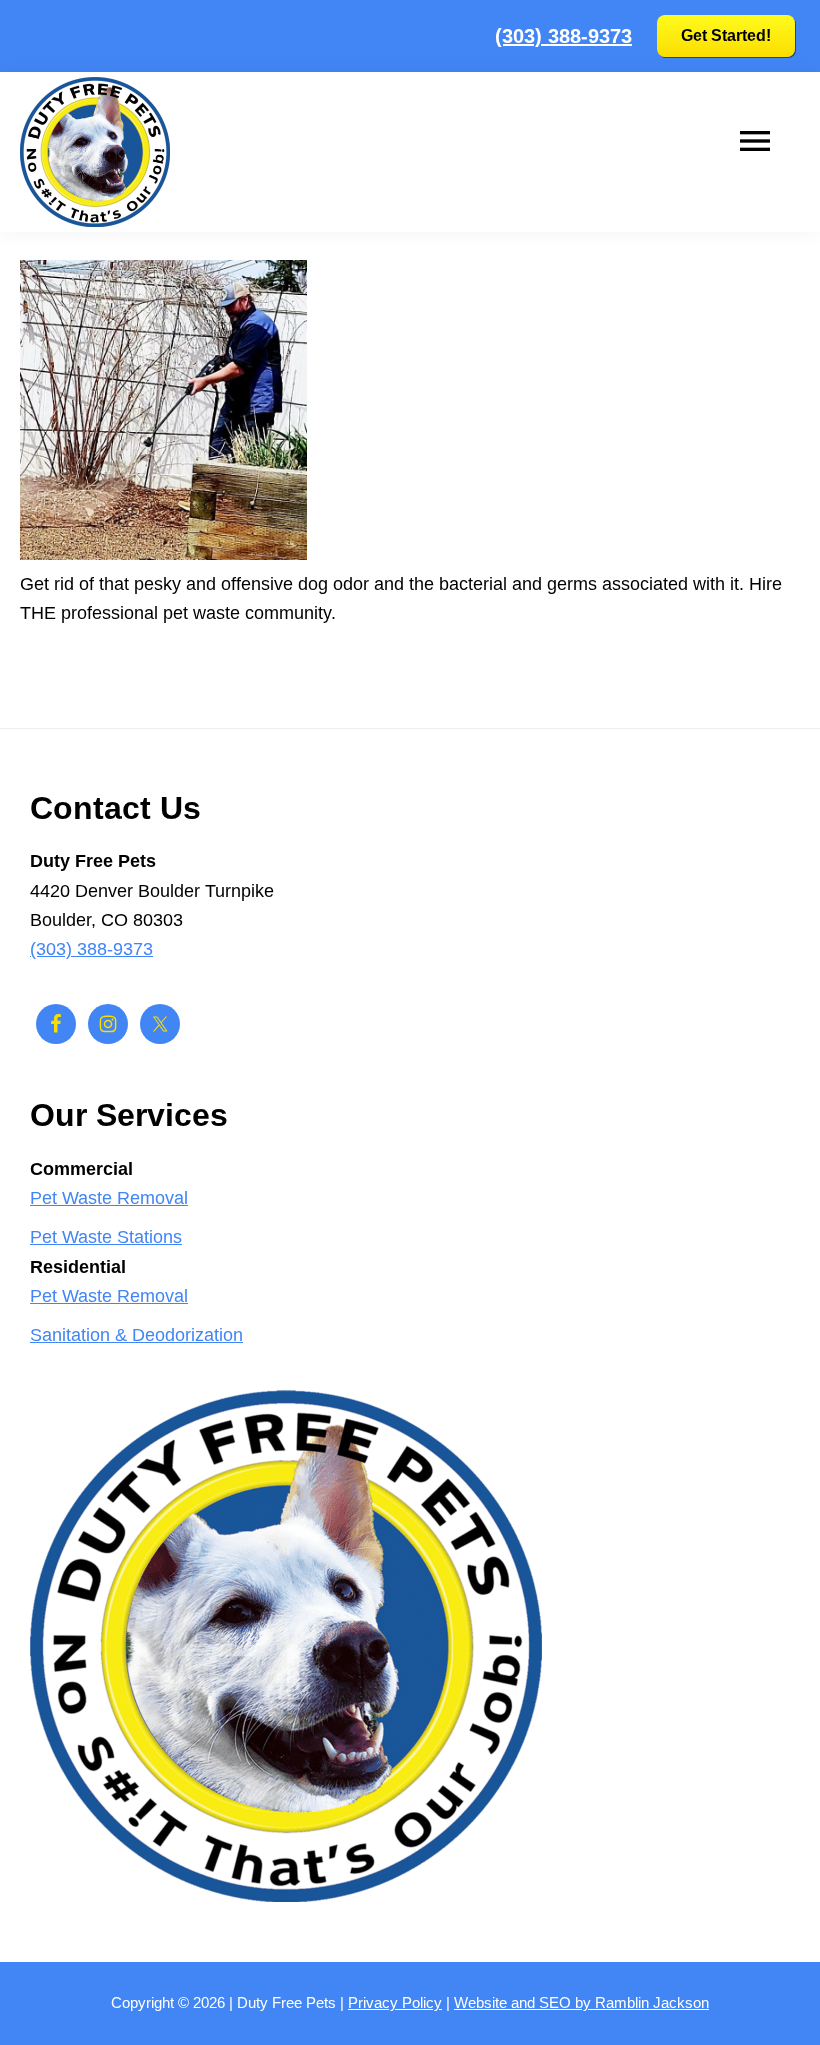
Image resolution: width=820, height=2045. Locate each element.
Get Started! (726, 35)
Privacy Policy (395, 2002)
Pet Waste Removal (109, 1198)
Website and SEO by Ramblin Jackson (581, 2002)
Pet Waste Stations (106, 1237)
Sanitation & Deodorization (136, 1335)
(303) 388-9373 (563, 36)
